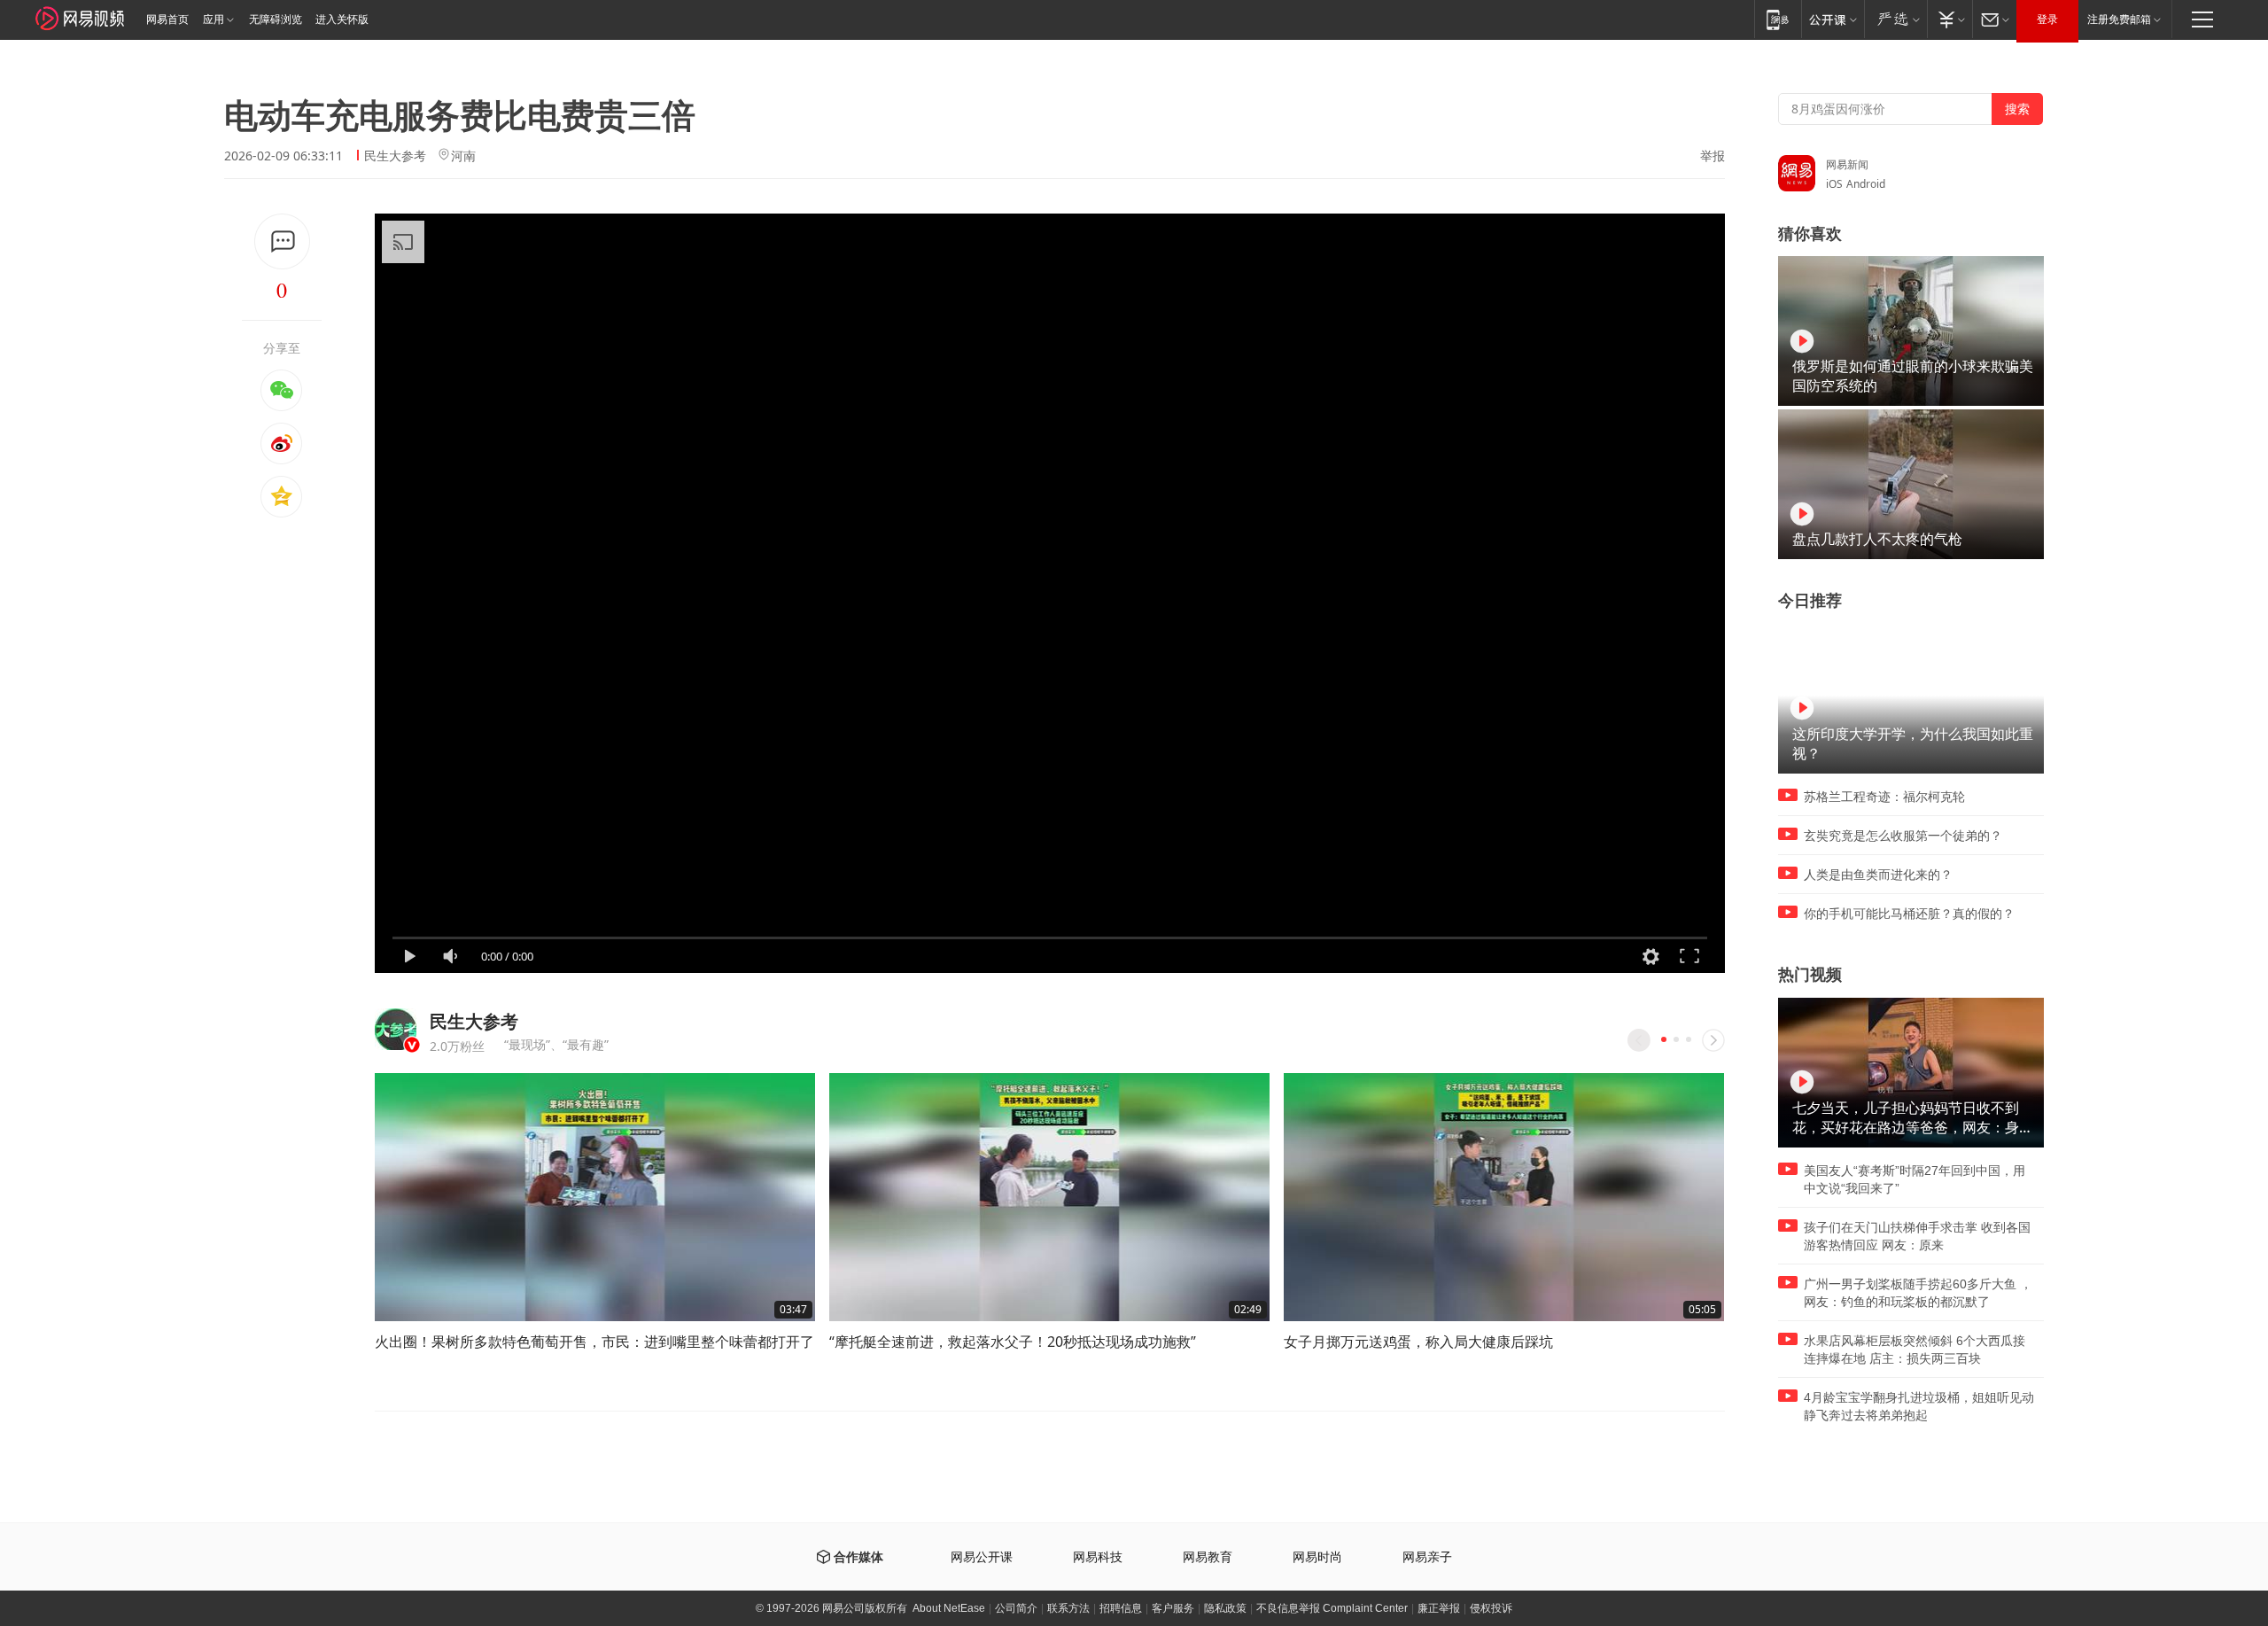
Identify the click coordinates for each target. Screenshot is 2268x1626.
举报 (1713, 156)
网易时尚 (1317, 1557)
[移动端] (1778, 19)
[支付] (1950, 19)
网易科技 (1098, 1557)
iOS (1834, 184)
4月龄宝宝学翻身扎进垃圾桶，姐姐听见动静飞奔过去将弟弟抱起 (1919, 1406)
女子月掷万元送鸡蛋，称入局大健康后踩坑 (1418, 1342)
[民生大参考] (396, 1029)
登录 (2047, 19)
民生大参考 (395, 156)
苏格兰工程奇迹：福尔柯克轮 (1884, 797)
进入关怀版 (342, 19)
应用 (214, 19)
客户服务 (1173, 1608)
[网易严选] (1895, 19)
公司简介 (1016, 1608)
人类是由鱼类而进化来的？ (1878, 875)
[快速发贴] (282, 241)
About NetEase (949, 1608)
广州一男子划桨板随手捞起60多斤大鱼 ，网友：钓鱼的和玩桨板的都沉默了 (1918, 1293)
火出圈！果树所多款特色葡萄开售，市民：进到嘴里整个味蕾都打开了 (594, 1342)
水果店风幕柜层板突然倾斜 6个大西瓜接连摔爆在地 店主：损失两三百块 (1915, 1350)
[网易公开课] (1833, 19)
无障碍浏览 (276, 19)
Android (1866, 184)
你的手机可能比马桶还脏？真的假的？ (1909, 914)
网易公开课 (982, 1557)
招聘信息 (1121, 1608)
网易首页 (167, 19)
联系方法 (1068, 1608)
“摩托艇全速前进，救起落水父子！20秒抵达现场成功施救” (1013, 1342)
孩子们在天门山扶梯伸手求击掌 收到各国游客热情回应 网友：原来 (1917, 1236)
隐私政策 (1225, 1608)
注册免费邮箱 (2119, 19)
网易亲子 (1427, 1557)
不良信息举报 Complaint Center (1332, 1608)
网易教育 (1208, 1557)
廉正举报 (1439, 1608)
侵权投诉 (1491, 1608)
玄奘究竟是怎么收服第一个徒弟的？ (1903, 836)
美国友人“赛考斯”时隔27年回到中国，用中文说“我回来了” (1915, 1179)
